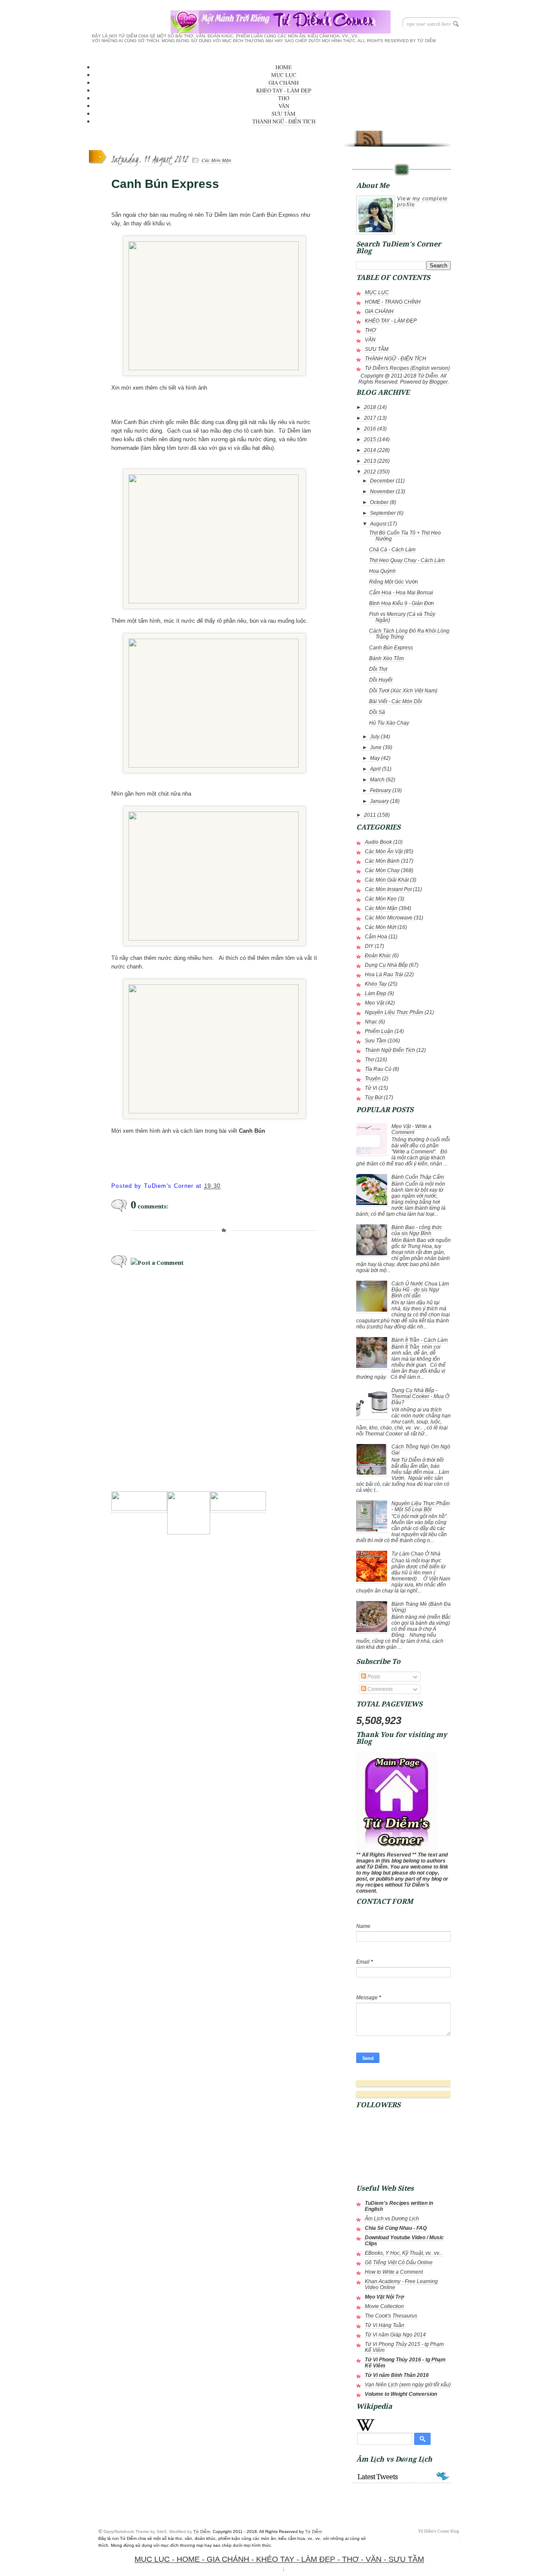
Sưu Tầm (376, 1041)
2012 (370, 472)
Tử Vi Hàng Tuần (385, 2325)
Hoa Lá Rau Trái (384, 974)
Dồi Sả (377, 712)
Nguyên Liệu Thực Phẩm (394, 1012)
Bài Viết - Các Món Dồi (396, 701)
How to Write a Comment (394, 2272)
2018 (370, 407)
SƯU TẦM (284, 114)
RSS (369, 136)
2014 (370, 450)
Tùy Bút (374, 1097)
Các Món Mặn (216, 160)
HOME (284, 67)
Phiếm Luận (379, 1031)
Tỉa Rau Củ (378, 1069)
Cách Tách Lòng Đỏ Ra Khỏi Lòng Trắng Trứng (409, 634)
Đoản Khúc (378, 956)
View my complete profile (422, 202)
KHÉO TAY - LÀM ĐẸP (284, 90)
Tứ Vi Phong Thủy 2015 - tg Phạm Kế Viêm (404, 2347)
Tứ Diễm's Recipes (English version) (407, 368)
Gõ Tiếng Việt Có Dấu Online (399, 2262)
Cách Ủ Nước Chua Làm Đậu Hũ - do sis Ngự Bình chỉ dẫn (420, 1290)
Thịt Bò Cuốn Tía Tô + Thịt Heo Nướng (405, 536)
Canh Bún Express (391, 648)
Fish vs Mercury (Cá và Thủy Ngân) (402, 617)
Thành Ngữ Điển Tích (390, 1050)
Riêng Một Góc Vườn (394, 582)
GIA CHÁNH (284, 83)
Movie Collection (384, 2306)
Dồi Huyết (381, 680)
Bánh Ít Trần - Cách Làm (420, 1340)
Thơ (369, 1060)
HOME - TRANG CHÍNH (393, 302)
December (382, 481)
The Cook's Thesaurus (391, 2316)
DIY (369, 946)
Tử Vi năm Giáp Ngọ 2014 (395, 2335)
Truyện (373, 1079)
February (380, 790)
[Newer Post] (139, 1508)
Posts (373, 1677)
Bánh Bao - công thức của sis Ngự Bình (417, 1230)
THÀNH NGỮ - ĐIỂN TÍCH (284, 121)
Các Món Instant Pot (388, 889)
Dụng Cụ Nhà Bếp (386, 965)
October (379, 502)
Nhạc (371, 1022)
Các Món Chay (382, 870)
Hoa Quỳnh (382, 571)
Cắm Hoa (376, 937)
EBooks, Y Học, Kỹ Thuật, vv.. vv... (404, 2253)
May (375, 758)
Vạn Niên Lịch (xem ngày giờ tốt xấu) (408, 2385)
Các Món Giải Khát (387, 880)
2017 (370, 418)
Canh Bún (252, 1131)
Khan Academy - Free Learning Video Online (401, 2284)
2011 (370, 815)
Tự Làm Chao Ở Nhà (416, 1554)
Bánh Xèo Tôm (387, 658)
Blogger (438, 382)
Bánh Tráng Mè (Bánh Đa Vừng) (421, 1607)
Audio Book (378, 842)
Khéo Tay (376, 984)
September (383, 513)
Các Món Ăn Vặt (384, 851)
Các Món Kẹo (381, 899)
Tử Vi (371, 1088)
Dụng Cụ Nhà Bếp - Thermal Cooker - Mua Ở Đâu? (420, 1396)
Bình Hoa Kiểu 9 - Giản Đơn (402, 603)
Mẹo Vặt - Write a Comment (411, 1129)
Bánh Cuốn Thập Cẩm (418, 1177)
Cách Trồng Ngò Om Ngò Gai (421, 1450)
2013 (370, 461)
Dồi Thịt (378, 669)
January (379, 801)
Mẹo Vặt (374, 1003)
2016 (370, 429)
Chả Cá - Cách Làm (392, 550)
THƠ (284, 98)
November (382, 492)
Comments (379, 1689)
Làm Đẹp (376, 993)
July (375, 737)
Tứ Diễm (202, 2531)
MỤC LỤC (284, 75)
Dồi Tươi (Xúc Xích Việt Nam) (403, 691)
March (377, 780)
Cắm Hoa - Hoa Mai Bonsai (401, 593)
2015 (370, 440)
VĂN (284, 106)
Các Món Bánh (382, 861)
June (376, 747)
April (375, 769)
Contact (401, 170)
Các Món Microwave (389, 918)
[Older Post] (238, 1508)
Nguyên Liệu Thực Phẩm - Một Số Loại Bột (421, 1506)
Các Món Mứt (380, 927)
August (378, 524)
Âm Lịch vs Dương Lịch (392, 2219)
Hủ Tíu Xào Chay (389, 723)
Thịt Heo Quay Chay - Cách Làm (407, 560)
